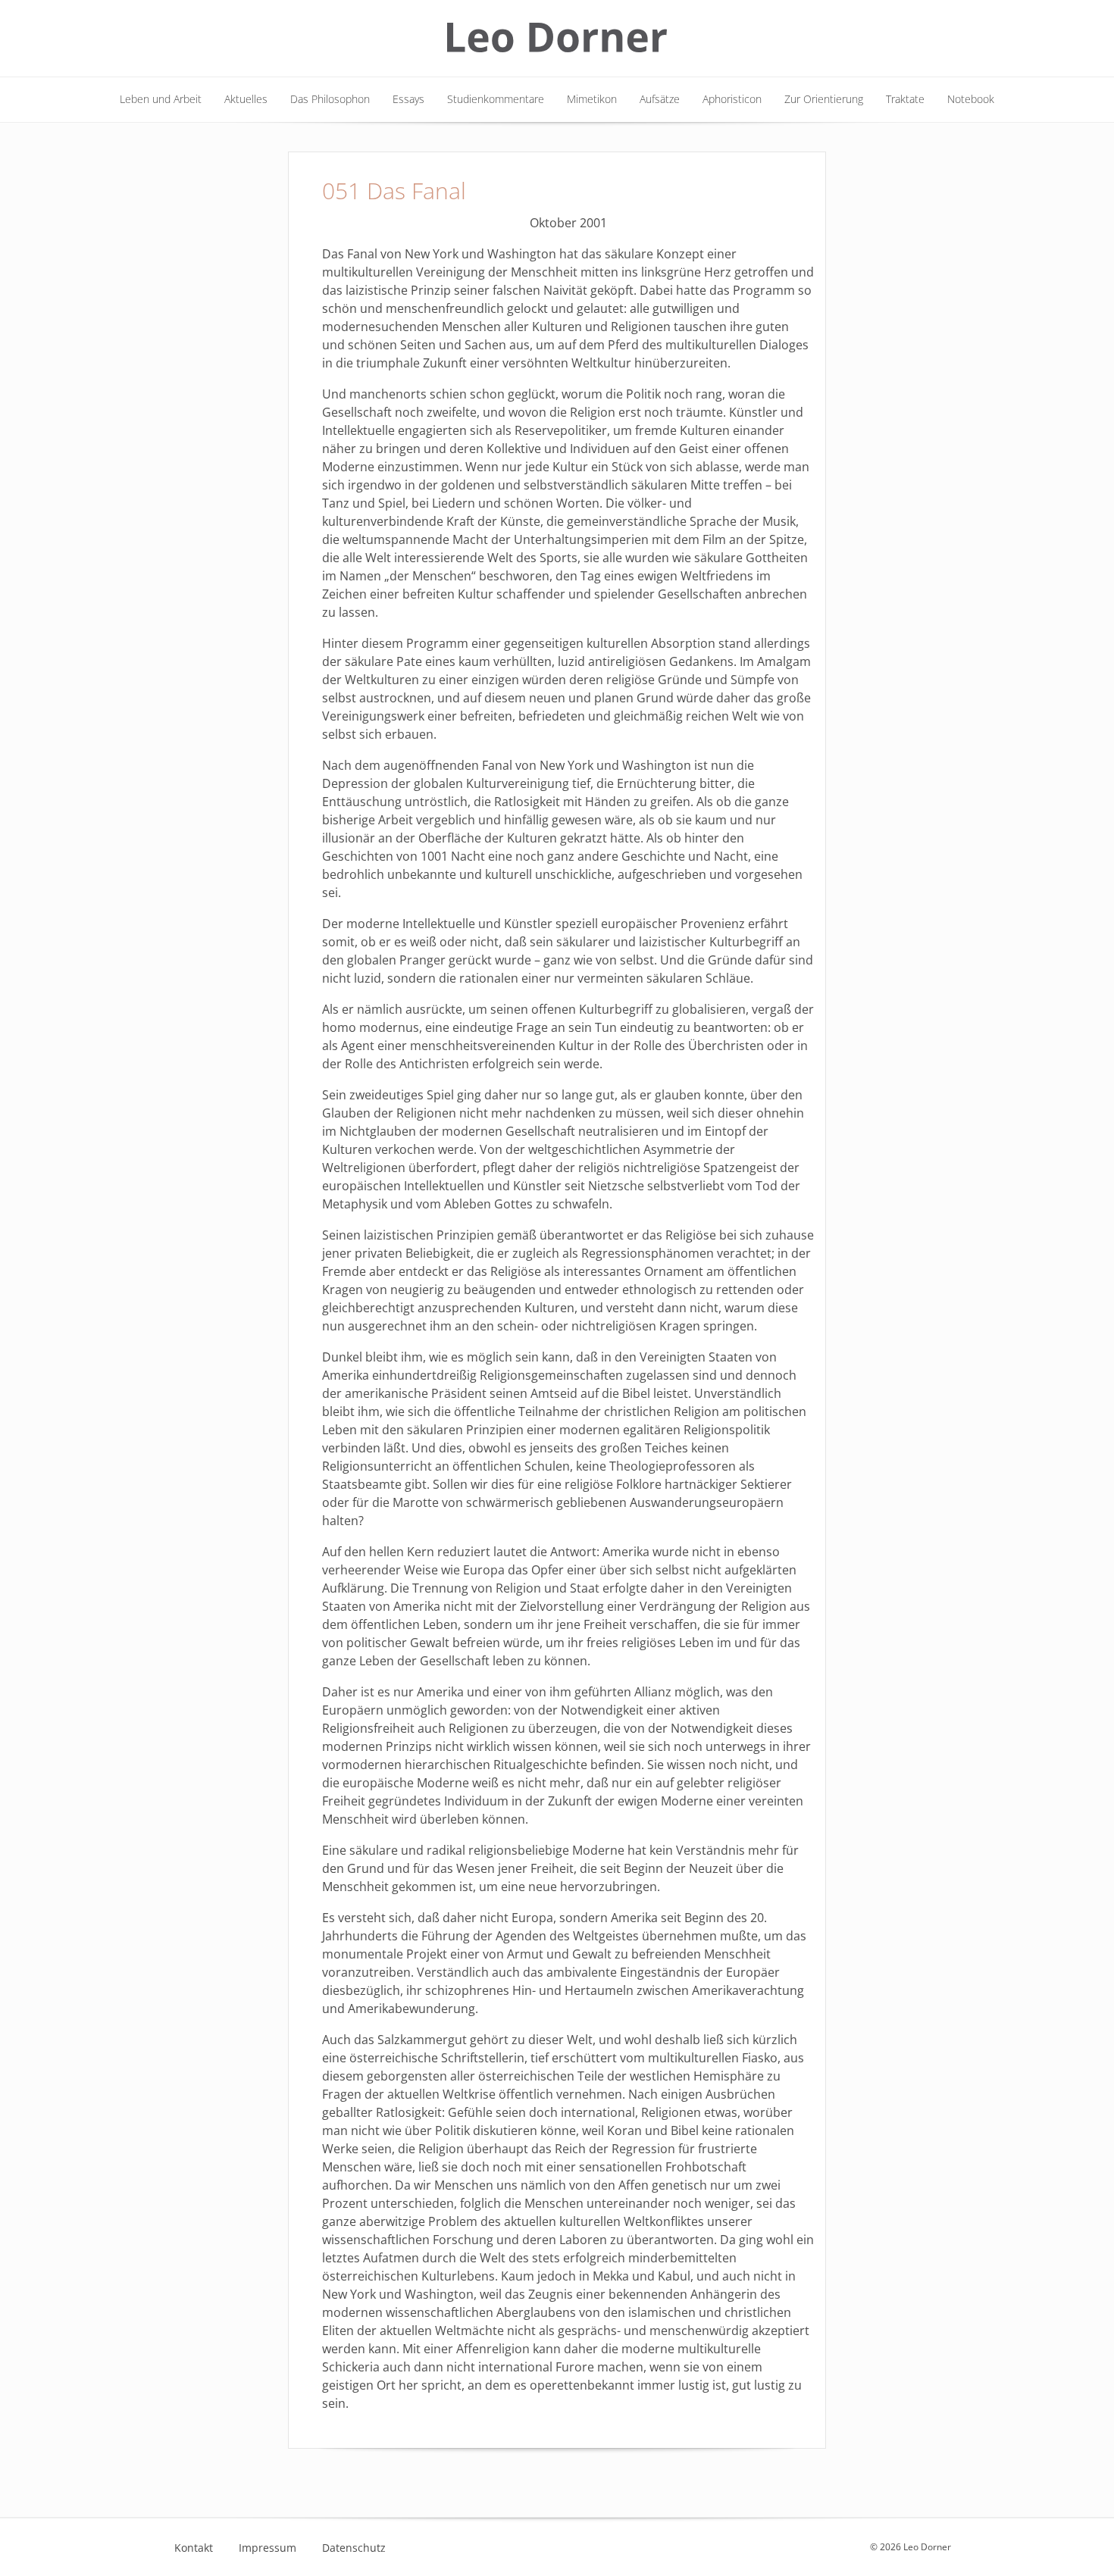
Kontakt (194, 2548)
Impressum (268, 2548)
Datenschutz (354, 2548)
